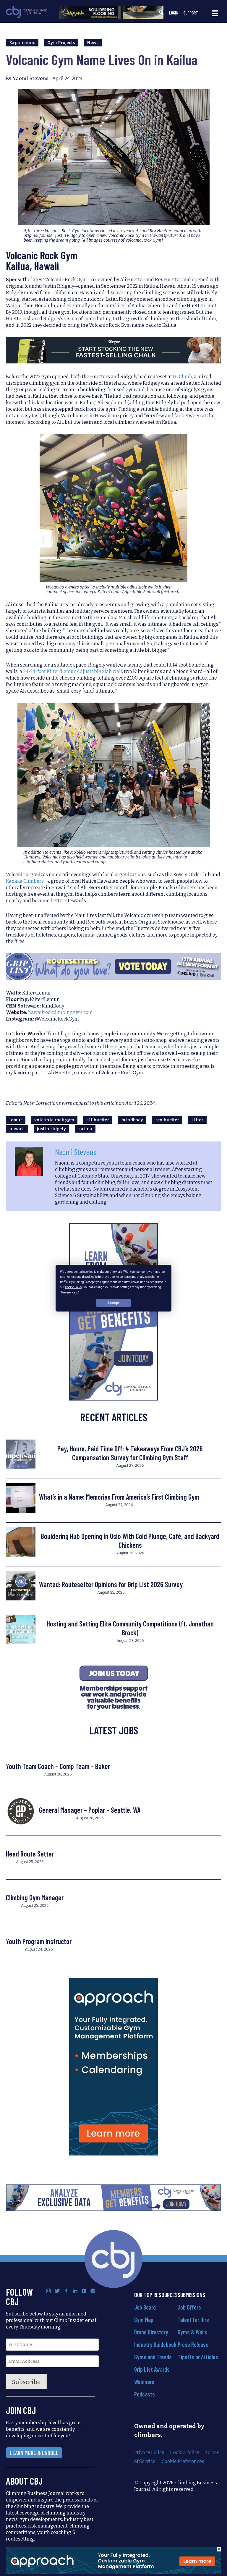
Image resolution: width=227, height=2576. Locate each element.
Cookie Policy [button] (74, 1287)
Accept (113, 1303)
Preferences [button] (69, 1292)
